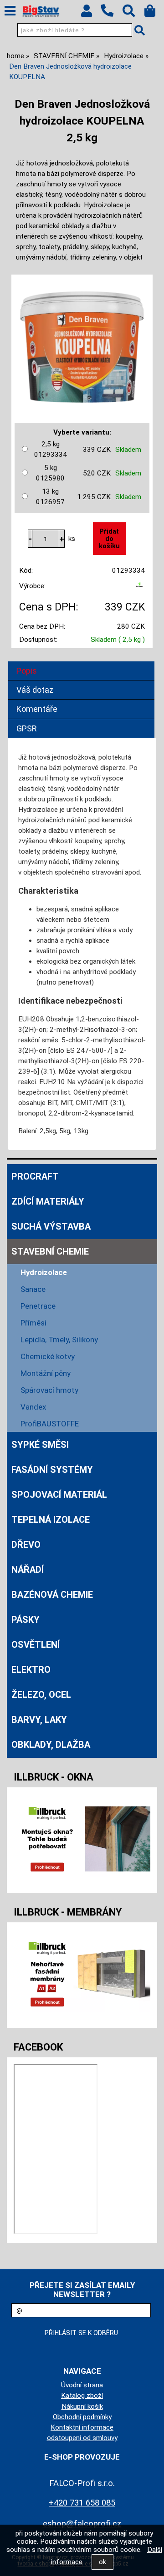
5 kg (50, 473)
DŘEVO (26, 1545)
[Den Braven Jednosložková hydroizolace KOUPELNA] (82, 343)
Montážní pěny (46, 1373)
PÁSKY (26, 1620)
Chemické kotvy (48, 1356)
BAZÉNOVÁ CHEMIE (52, 1595)
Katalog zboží (82, 2396)
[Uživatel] (91, 13)
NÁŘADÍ (28, 1570)
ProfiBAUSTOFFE (50, 1424)
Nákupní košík (82, 2406)
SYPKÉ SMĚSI (40, 1445)
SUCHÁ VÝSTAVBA (51, 1226)
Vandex (33, 1407)
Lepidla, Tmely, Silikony (59, 1340)
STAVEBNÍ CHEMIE (50, 1251)
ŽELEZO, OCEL (41, 1695)
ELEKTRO (31, 1670)
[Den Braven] (139, 588)
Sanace (33, 1289)
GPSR (27, 728)
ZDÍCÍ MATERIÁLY (48, 1201)
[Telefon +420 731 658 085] (112, 17)
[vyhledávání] (133, 13)
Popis (27, 671)
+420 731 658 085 (82, 2503)
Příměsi (33, 1323)
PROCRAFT (35, 1176)
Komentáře (37, 709)
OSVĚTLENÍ (36, 1645)
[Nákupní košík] (154, 13)
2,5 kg (51, 449)
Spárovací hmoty (49, 1390)
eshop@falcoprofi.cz (82, 2523)
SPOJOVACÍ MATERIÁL (59, 1495)
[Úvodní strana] (41, 11)
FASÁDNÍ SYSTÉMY (52, 1470)
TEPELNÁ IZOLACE (51, 1520)
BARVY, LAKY (39, 1720)
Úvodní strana (82, 2385)
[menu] (10, 11)
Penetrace (38, 1306)
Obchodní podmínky (82, 2417)
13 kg (50, 497)
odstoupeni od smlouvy (82, 2438)
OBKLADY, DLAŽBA (51, 1745)
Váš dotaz (35, 690)
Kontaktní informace (82, 2427)
